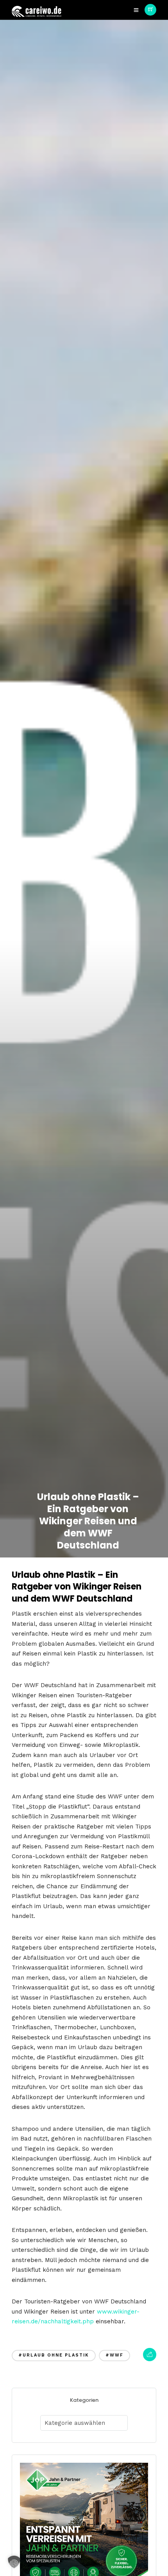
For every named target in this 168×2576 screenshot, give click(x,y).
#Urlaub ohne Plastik (54, 2355)
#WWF (114, 2355)
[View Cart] (150, 10)
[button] (14, 2562)
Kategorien (84, 2400)
